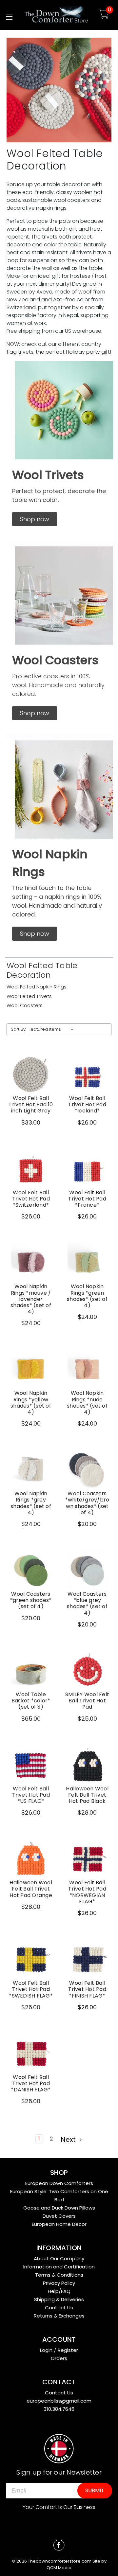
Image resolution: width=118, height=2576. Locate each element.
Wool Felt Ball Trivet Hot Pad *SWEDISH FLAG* (31, 1989)
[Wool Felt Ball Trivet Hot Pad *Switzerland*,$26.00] (31, 1169)
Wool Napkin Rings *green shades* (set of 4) (87, 1296)
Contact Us (59, 2308)
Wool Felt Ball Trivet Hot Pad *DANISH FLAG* (31, 2084)
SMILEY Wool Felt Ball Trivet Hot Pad (87, 1701)
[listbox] (53, 1029)
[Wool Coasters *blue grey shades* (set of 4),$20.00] (87, 1570)
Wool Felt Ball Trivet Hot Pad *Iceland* (87, 1105)
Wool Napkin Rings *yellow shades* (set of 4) (31, 1403)
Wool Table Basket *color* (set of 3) (31, 1701)
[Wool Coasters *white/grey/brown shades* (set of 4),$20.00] (87, 1470)
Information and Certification (59, 2267)
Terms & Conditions (59, 2275)
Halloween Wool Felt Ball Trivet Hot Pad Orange (31, 1889)
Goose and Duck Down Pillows (59, 2208)
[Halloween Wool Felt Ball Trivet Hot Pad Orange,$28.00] (31, 1859)
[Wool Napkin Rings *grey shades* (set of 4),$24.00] (31, 1470)
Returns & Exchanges (59, 2316)
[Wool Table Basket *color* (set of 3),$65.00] (31, 1671)
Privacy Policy (59, 2283)
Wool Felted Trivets (29, 996)
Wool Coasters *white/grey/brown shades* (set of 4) (87, 1503)
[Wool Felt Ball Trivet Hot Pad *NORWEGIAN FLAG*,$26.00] (87, 1859)
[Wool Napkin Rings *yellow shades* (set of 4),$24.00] (31, 1369)
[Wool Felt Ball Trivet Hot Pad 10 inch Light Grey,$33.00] (31, 1075)
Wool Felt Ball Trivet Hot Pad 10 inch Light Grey (31, 1105)
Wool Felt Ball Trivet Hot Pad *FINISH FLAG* (87, 1989)
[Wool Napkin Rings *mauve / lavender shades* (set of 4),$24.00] (31, 1263)
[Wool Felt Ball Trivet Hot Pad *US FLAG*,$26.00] (31, 1765)
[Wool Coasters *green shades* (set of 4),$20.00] (31, 1570)
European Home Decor (59, 2224)
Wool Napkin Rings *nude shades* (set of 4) (87, 1403)
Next (69, 2140)
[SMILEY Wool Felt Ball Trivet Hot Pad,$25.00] (87, 1671)
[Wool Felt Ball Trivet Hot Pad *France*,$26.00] (87, 1169)
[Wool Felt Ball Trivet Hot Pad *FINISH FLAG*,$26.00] (87, 1959)
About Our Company (59, 2258)
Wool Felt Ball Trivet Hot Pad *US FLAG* (31, 1795)
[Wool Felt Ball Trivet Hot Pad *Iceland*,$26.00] (87, 1075)
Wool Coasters (25, 1005)
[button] (35, 519)
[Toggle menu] (9, 17)
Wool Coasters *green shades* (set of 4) (31, 1600)
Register (68, 2350)
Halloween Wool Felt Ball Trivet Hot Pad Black (87, 1795)
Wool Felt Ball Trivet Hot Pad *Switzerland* (31, 1199)
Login (46, 2350)
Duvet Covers (59, 2216)
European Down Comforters (59, 2183)
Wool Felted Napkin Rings (37, 987)
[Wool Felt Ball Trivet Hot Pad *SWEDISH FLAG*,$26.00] (31, 1959)
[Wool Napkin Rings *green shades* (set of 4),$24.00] (87, 1263)
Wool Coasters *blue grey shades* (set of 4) (87, 1603)
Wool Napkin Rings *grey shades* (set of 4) (31, 1503)
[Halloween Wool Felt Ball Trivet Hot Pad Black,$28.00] (87, 1765)
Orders (59, 2358)
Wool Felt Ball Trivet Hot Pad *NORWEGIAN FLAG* (87, 1892)
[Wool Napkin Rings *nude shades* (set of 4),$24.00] (87, 1369)
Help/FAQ (59, 2291)
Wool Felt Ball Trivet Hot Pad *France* (87, 1199)
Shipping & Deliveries (59, 2299)
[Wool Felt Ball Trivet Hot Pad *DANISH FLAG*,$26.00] (31, 2053)
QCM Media (59, 2568)
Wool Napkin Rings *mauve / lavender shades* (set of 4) (31, 1299)
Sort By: (19, 1029)
